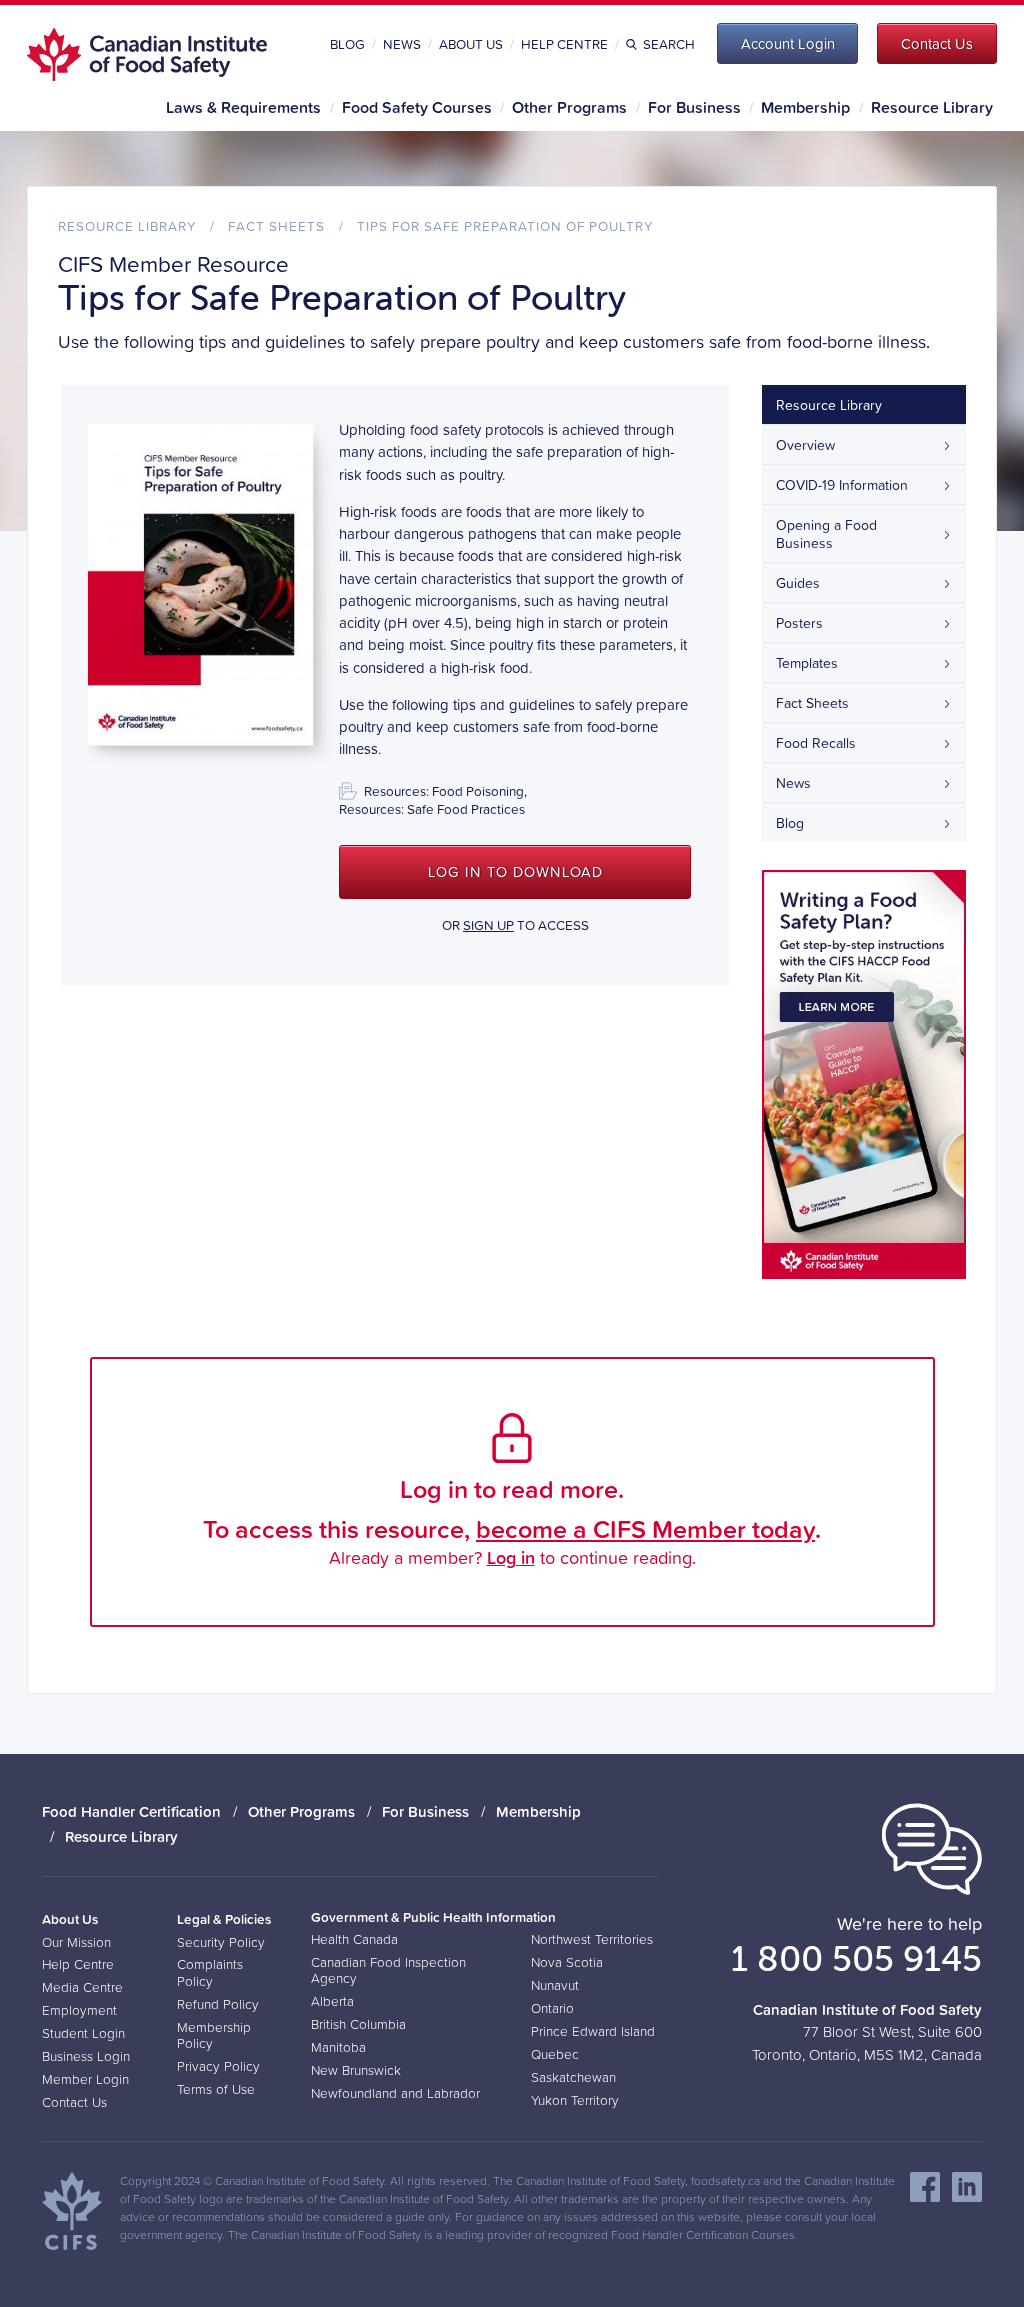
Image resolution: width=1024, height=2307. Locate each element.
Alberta (332, 2001)
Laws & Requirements (243, 107)
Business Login (86, 2056)
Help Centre (564, 44)
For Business (694, 107)
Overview (805, 445)
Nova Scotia (567, 1962)
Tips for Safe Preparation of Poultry (505, 226)
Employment (79, 2010)
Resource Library (932, 107)
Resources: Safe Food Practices (432, 809)
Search (668, 44)
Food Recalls (816, 743)
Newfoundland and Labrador (395, 2093)
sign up (488, 925)
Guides (798, 583)
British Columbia (358, 2024)
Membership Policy (214, 2035)
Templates (807, 663)
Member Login (85, 2079)
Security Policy (221, 1942)
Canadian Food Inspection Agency (388, 1970)
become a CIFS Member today (645, 1529)
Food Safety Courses (417, 107)
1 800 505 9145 (856, 1958)
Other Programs (569, 107)
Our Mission (76, 1942)
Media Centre (82, 1987)
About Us (471, 44)
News (402, 44)
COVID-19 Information (842, 485)
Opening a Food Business (826, 534)
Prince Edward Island (593, 2031)
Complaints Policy (210, 1972)
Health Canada (354, 1939)
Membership (805, 107)
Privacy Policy (218, 2066)
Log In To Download (515, 872)
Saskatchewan (573, 2077)
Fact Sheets (276, 226)
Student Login (83, 2033)
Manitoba (338, 2047)
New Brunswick (356, 2070)
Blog (347, 44)
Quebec (555, 2054)
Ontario (552, 2008)
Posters (799, 623)
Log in (511, 1557)
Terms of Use (216, 2089)
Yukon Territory (575, 2100)
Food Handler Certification (131, 1811)
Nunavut (555, 1985)
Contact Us (74, 2102)
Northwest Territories (592, 1939)
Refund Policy (218, 2004)
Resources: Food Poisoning (444, 791)
